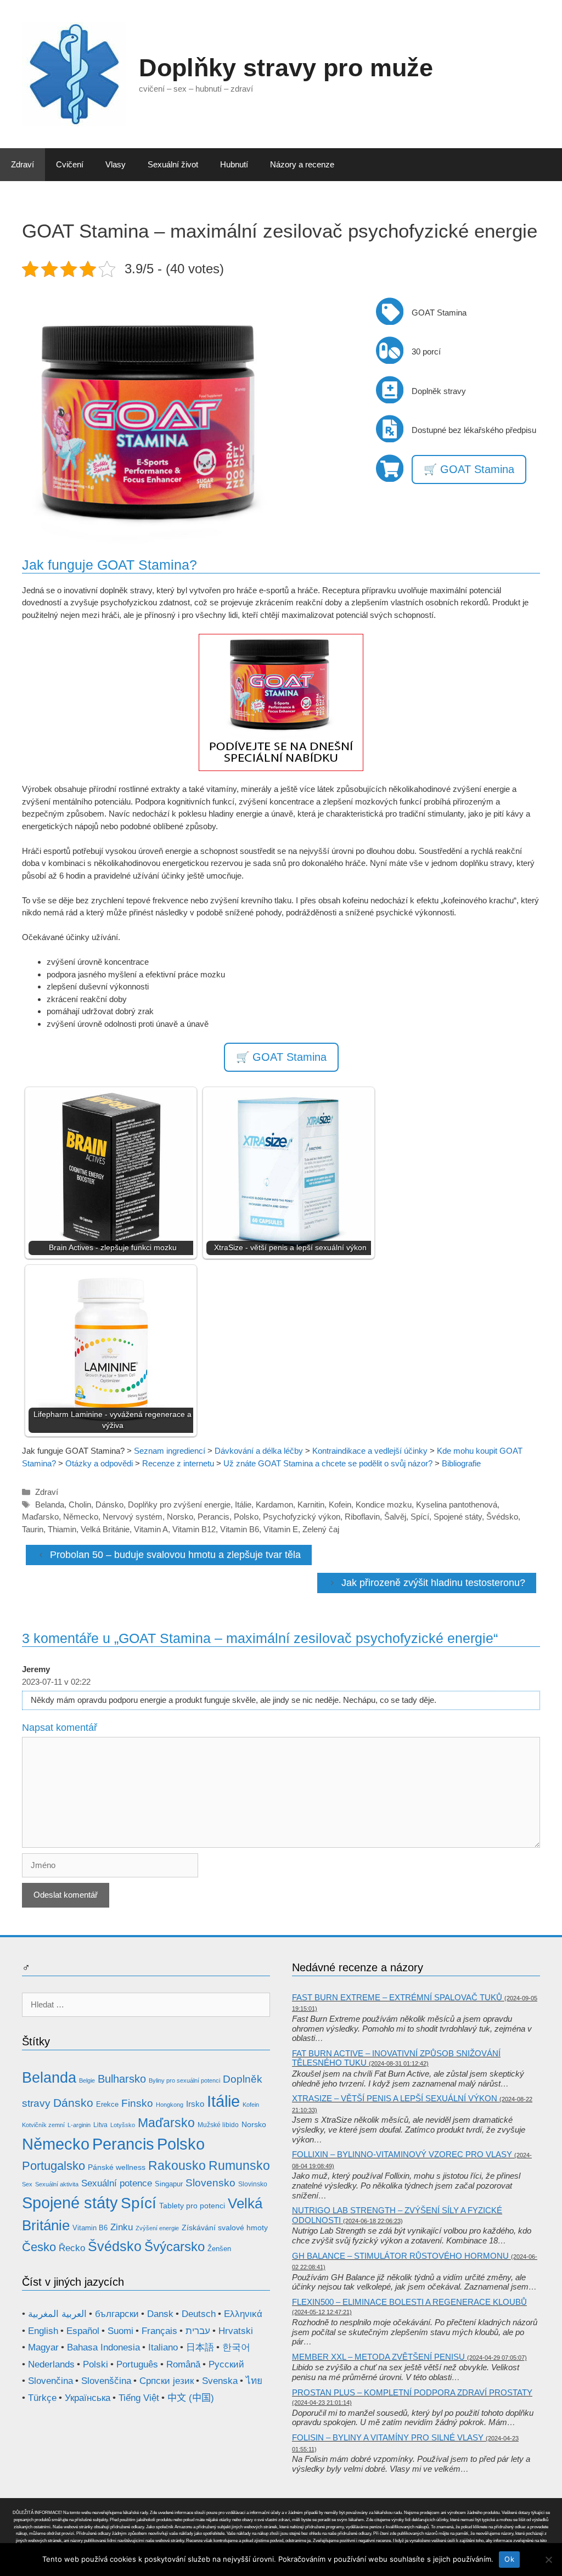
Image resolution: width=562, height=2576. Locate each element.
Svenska (220, 2381)
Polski (95, 2364)
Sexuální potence (117, 2183)
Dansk (160, 2314)
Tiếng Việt (139, 2398)
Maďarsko (40, 1517)
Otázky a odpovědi (99, 1463)
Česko (39, 2247)
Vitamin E (281, 1529)
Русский (226, 2364)
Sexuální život (173, 164)
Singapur (169, 2184)
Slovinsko (253, 2184)
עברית (198, 2331)
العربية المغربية (57, 2314)
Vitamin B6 (240, 1529)
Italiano (163, 2347)
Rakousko (177, 2166)
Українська (88, 2398)
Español (83, 2331)
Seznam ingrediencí (170, 1451)
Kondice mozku (384, 1504)
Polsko (246, 1517)
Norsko (180, 1517)
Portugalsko (54, 2166)
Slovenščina (106, 2381)
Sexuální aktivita (57, 2184)
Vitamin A (151, 1529)
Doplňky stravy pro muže (286, 68)
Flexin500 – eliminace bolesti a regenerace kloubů (409, 2302)
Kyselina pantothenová (457, 1504)
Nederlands (51, 2364)
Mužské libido (218, 2125)
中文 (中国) (191, 2398)
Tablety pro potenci (192, 2206)
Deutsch (199, 2314)
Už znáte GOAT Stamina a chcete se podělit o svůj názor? (328, 1463)
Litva (100, 2125)
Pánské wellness (117, 2167)
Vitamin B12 (194, 1529)
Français (159, 2331)
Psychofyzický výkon (302, 1517)
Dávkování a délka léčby (259, 1451)
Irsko (195, 2104)
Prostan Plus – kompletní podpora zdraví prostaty (412, 2392)
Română (183, 2364)
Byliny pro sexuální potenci (184, 2080)
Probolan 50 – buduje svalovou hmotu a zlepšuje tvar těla (175, 1555)
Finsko (137, 2103)
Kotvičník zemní (43, 2125)
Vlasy (116, 164)
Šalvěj (395, 1517)
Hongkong (170, 2105)
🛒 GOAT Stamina (469, 469)
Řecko (72, 2248)
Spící (420, 1517)
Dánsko (109, 1504)
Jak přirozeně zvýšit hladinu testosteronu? (433, 1583)
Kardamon (274, 1504)
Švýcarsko (175, 2247)
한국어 (236, 2347)
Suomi (120, 2331)
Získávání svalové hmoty (225, 2228)
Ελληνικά (243, 2314)
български (117, 2314)
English (43, 2331)
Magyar (43, 2347)
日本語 (200, 2347)
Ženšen (219, 2249)
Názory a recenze (302, 164)
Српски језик (167, 2381)
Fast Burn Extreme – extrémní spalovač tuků (397, 1997)
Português (137, 2364)
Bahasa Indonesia (103, 2347)
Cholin (80, 1504)
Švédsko (502, 1517)
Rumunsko (239, 2166)
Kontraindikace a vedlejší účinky (370, 1451)
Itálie (243, 1504)
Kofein (340, 1504)
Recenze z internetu (178, 1463)
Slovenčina (50, 2381)
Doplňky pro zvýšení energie (179, 1504)
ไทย (254, 2381)
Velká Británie (105, 1529)
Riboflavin (362, 1517)
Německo (81, 1517)
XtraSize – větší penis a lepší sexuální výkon (395, 2098)
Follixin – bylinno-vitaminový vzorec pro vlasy (402, 2154)
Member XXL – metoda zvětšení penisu (378, 2357)
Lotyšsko (123, 2125)
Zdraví (23, 164)
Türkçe (42, 2398)
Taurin (33, 1529)
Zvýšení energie (157, 2228)
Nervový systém (133, 1517)
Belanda (50, 1504)
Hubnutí (234, 164)
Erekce (107, 2104)
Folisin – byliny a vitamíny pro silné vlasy (388, 2437)
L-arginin (79, 2125)
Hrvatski (236, 2331)
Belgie (87, 2080)
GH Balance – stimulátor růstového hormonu (400, 2256)
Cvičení (70, 164)
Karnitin (311, 1504)
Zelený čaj (321, 1529)
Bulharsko (122, 2079)
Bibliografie (461, 1463)
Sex (27, 2184)
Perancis (213, 1517)
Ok (509, 2559)
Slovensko (210, 2183)
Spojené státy (458, 1517)
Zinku (122, 2227)
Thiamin (62, 1529)
